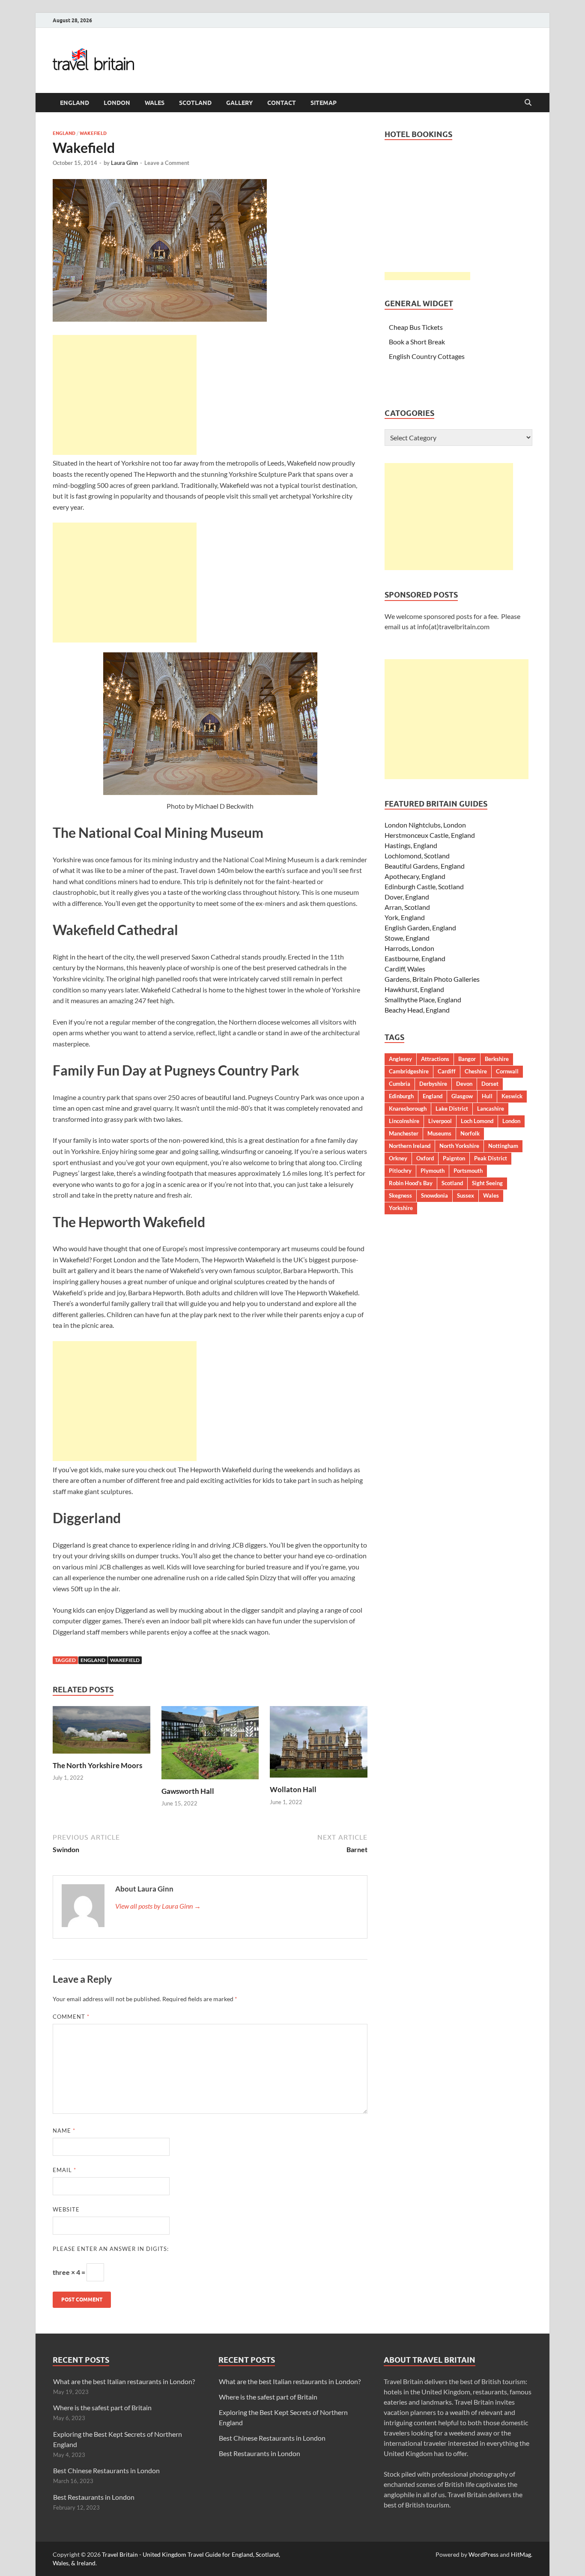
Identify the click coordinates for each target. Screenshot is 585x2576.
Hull (487, 1096)
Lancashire (491, 1109)
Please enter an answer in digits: (111, 2249)
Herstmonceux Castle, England (430, 835)
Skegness (400, 1195)
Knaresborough (408, 1109)
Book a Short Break (417, 342)
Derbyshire (433, 1084)
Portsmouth (468, 1171)
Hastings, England (411, 845)
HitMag (521, 2554)
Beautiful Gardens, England (425, 866)
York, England (405, 917)
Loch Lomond (477, 1121)
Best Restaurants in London (94, 2497)
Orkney (398, 1158)
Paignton (454, 1158)
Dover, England (407, 897)
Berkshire (497, 1059)
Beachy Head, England (417, 1010)
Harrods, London (409, 948)
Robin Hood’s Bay (411, 1183)
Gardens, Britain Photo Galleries (432, 979)
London (117, 103)
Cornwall (507, 1071)
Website (66, 2209)
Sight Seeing (487, 1183)
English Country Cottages (427, 356)
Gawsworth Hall (188, 1791)
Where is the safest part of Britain (102, 2407)
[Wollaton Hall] (319, 1744)
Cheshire (476, 1071)
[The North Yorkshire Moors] (101, 1732)
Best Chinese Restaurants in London (106, 2470)
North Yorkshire (459, 1146)
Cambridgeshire (409, 1071)
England (75, 103)
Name (64, 2131)
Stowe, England (407, 938)
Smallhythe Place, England (423, 1000)
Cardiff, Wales (405, 969)
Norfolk (470, 1133)
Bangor (467, 1059)
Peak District (491, 1158)
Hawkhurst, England (414, 989)
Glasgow (462, 1096)
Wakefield (93, 133)
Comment (71, 2017)
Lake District (452, 1109)
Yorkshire (401, 1208)
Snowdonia (434, 1195)
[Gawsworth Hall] (210, 1745)
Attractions (435, 1059)
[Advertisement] (125, 395)
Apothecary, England (415, 876)
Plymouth (433, 1171)
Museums (439, 1133)
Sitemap (324, 103)
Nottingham (503, 1146)
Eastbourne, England (415, 958)
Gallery (239, 103)
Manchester (404, 1133)
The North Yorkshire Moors (97, 1765)
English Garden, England (420, 928)
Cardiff (447, 1071)
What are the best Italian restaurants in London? (124, 2381)
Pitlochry (400, 1171)
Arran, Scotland (407, 907)
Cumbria (400, 1084)
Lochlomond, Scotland (417, 856)
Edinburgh (401, 1096)
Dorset (490, 1084)
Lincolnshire (404, 1121)
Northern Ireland (410, 1146)
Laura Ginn (124, 163)
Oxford (425, 1158)
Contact (282, 103)
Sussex (466, 1195)
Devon (464, 1084)
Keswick (512, 1096)
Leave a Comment (167, 163)
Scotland (195, 103)
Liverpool (440, 1121)
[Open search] (528, 103)
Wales (155, 103)
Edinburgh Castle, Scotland (424, 886)
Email (64, 2170)
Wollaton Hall (293, 1789)
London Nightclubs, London (425, 825)
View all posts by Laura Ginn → (158, 1906)
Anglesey (400, 1059)
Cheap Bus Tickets (416, 327)
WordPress (484, 2554)
